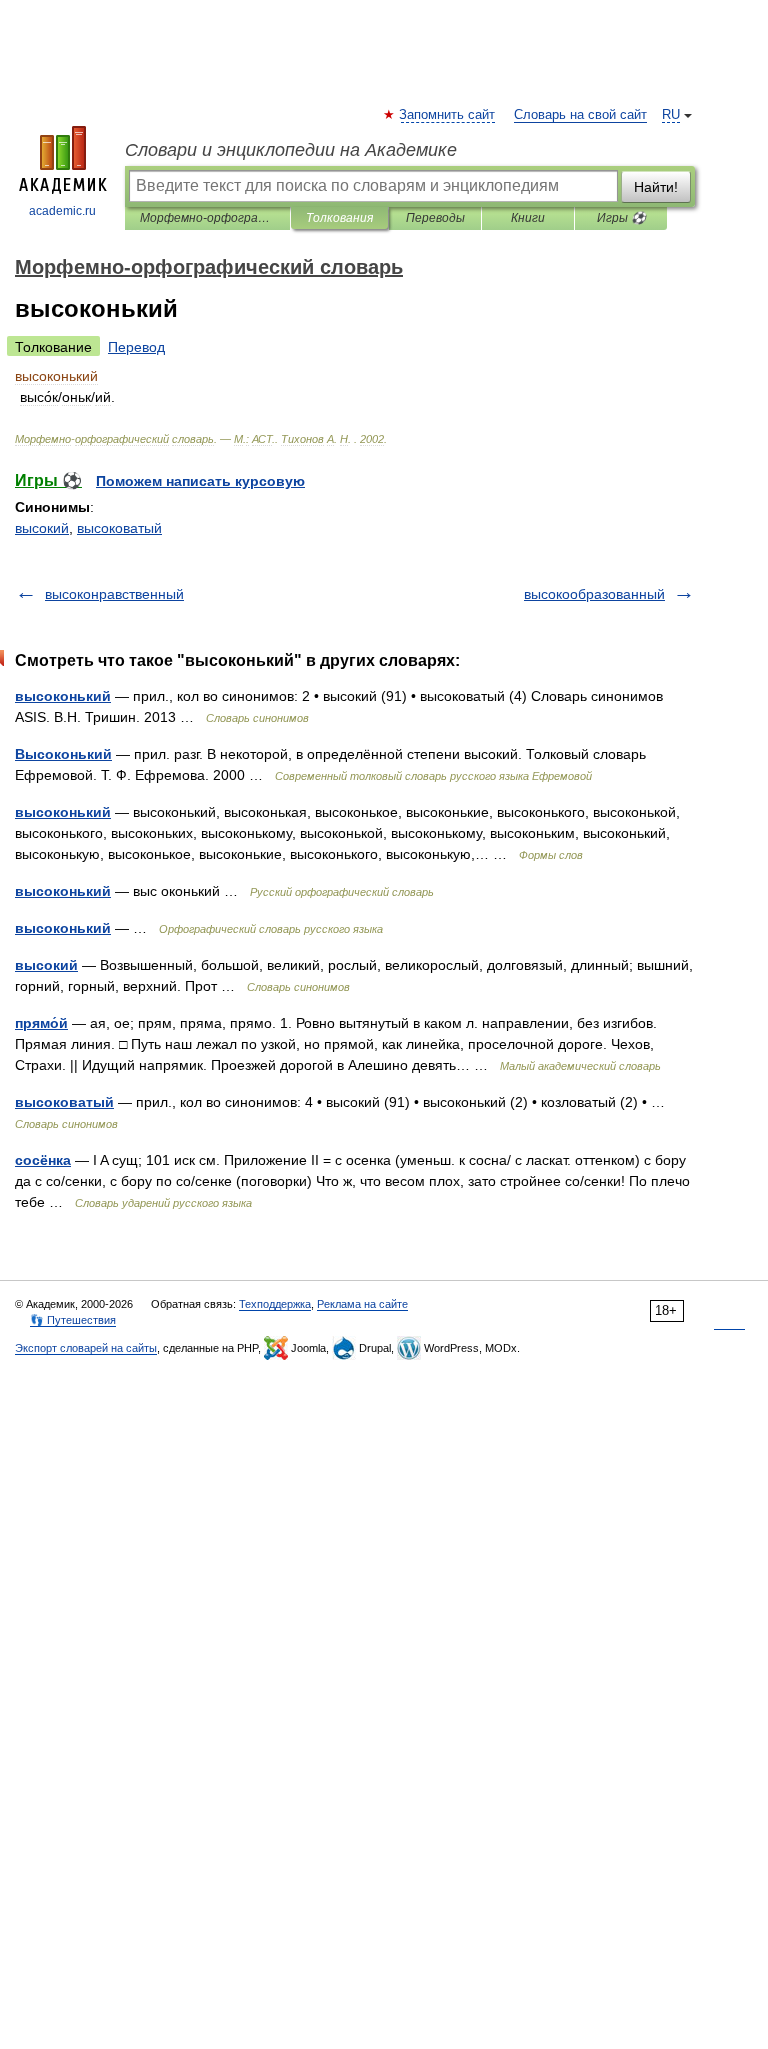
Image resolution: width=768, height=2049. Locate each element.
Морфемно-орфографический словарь (207, 218)
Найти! (656, 187)
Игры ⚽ (621, 218)
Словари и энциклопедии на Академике (291, 150)
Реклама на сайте (362, 1304)
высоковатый (119, 528)
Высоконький (63, 754)
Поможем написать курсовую (200, 481)
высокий (42, 528)
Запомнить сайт (448, 115)
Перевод (136, 347)
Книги (528, 218)
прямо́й (41, 1023)
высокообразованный (594, 594)
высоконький (63, 696)
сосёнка (43, 1160)
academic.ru (62, 211)
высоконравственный (114, 594)
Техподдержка (275, 1304)
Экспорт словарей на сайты (86, 1348)
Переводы (435, 218)
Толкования (339, 218)
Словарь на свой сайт (580, 115)
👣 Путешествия (73, 1320)
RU (671, 115)
